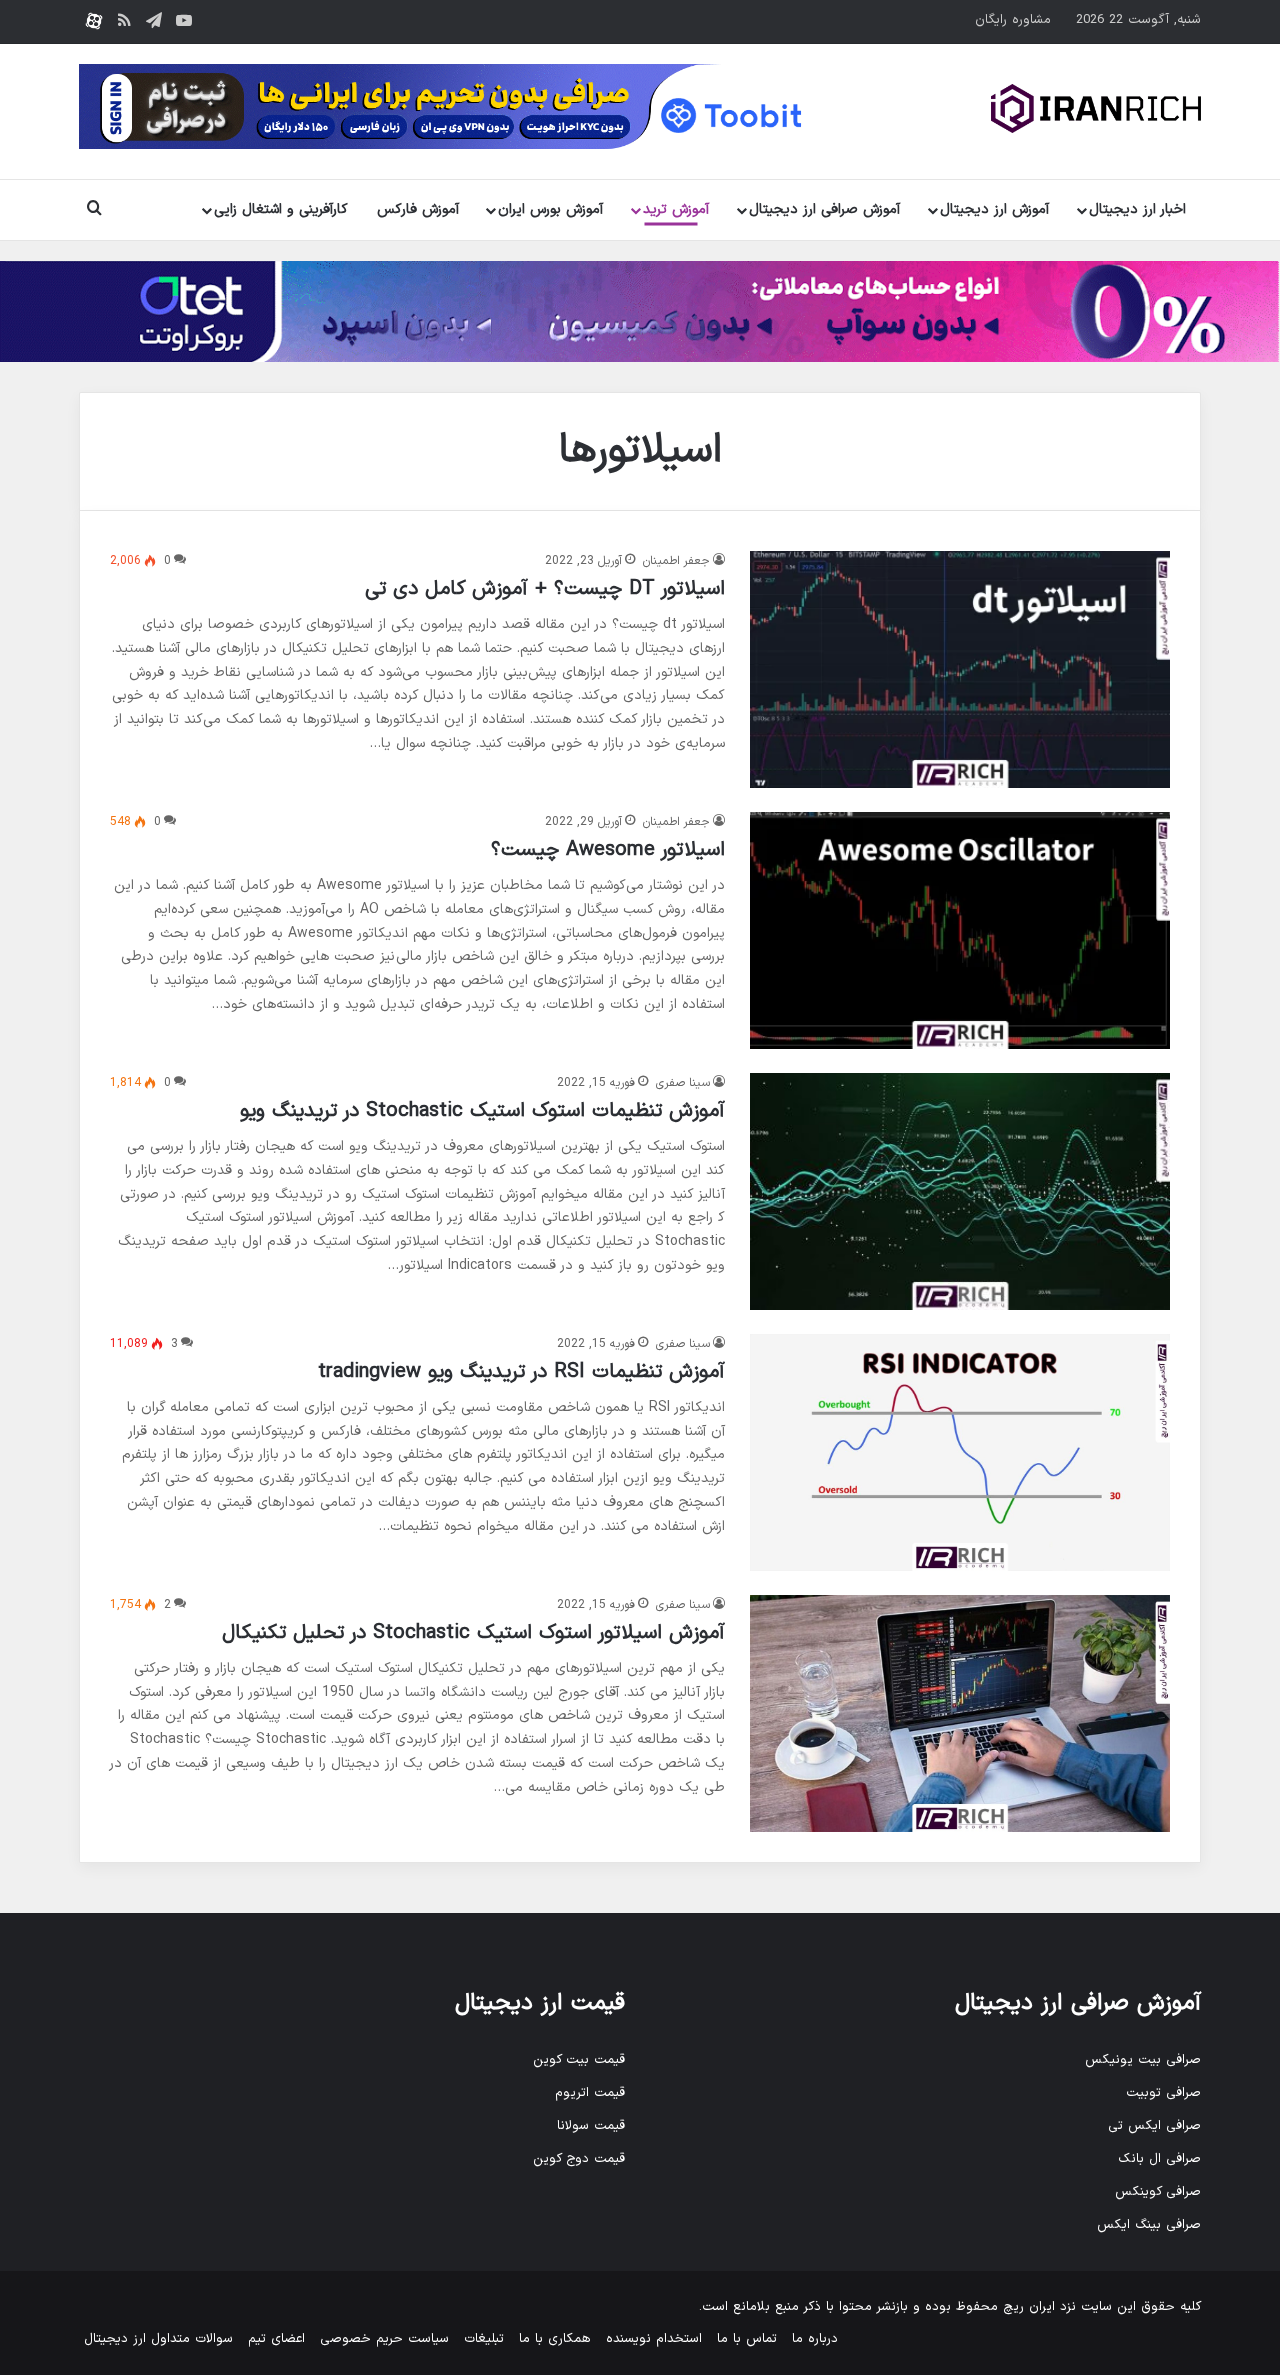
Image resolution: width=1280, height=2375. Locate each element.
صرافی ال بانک (1159, 2159)
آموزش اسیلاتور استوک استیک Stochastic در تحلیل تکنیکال (473, 1633)
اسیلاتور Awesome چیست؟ (608, 850)
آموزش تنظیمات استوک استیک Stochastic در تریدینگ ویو (482, 1111)
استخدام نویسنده (654, 2339)
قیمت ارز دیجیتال (540, 2003)
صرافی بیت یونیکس (1143, 2060)
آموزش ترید (676, 209)
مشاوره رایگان (1013, 20)
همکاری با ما (555, 2339)
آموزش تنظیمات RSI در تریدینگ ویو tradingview (521, 1372)
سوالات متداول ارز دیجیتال (158, 2339)
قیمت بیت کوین (579, 2060)
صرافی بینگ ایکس (1149, 2225)
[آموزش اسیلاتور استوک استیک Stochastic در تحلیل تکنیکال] (960, 1713)
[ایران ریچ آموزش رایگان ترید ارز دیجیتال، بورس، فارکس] (1096, 108)
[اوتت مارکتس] (640, 311)
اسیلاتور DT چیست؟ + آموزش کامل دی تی (545, 589)
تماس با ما (747, 2339)
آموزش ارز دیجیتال (994, 209)
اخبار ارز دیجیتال (1137, 209)
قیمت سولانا (591, 2126)
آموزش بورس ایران (550, 209)
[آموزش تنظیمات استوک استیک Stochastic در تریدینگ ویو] (960, 1191)
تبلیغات (484, 2339)
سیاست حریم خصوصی (384, 2339)
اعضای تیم (276, 2339)
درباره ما (815, 2339)
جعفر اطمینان (676, 561)
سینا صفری (683, 1083)
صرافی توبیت (1163, 2093)
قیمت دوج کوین (579, 2159)
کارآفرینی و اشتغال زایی (281, 209)
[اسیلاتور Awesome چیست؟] (960, 930)
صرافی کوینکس (1158, 2192)
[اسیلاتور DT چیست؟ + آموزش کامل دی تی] (960, 669)
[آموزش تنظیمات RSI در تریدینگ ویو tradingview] (960, 1452)
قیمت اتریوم (590, 2093)
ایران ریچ (1029, 2307)
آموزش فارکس (418, 209)
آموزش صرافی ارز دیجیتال (824, 209)
